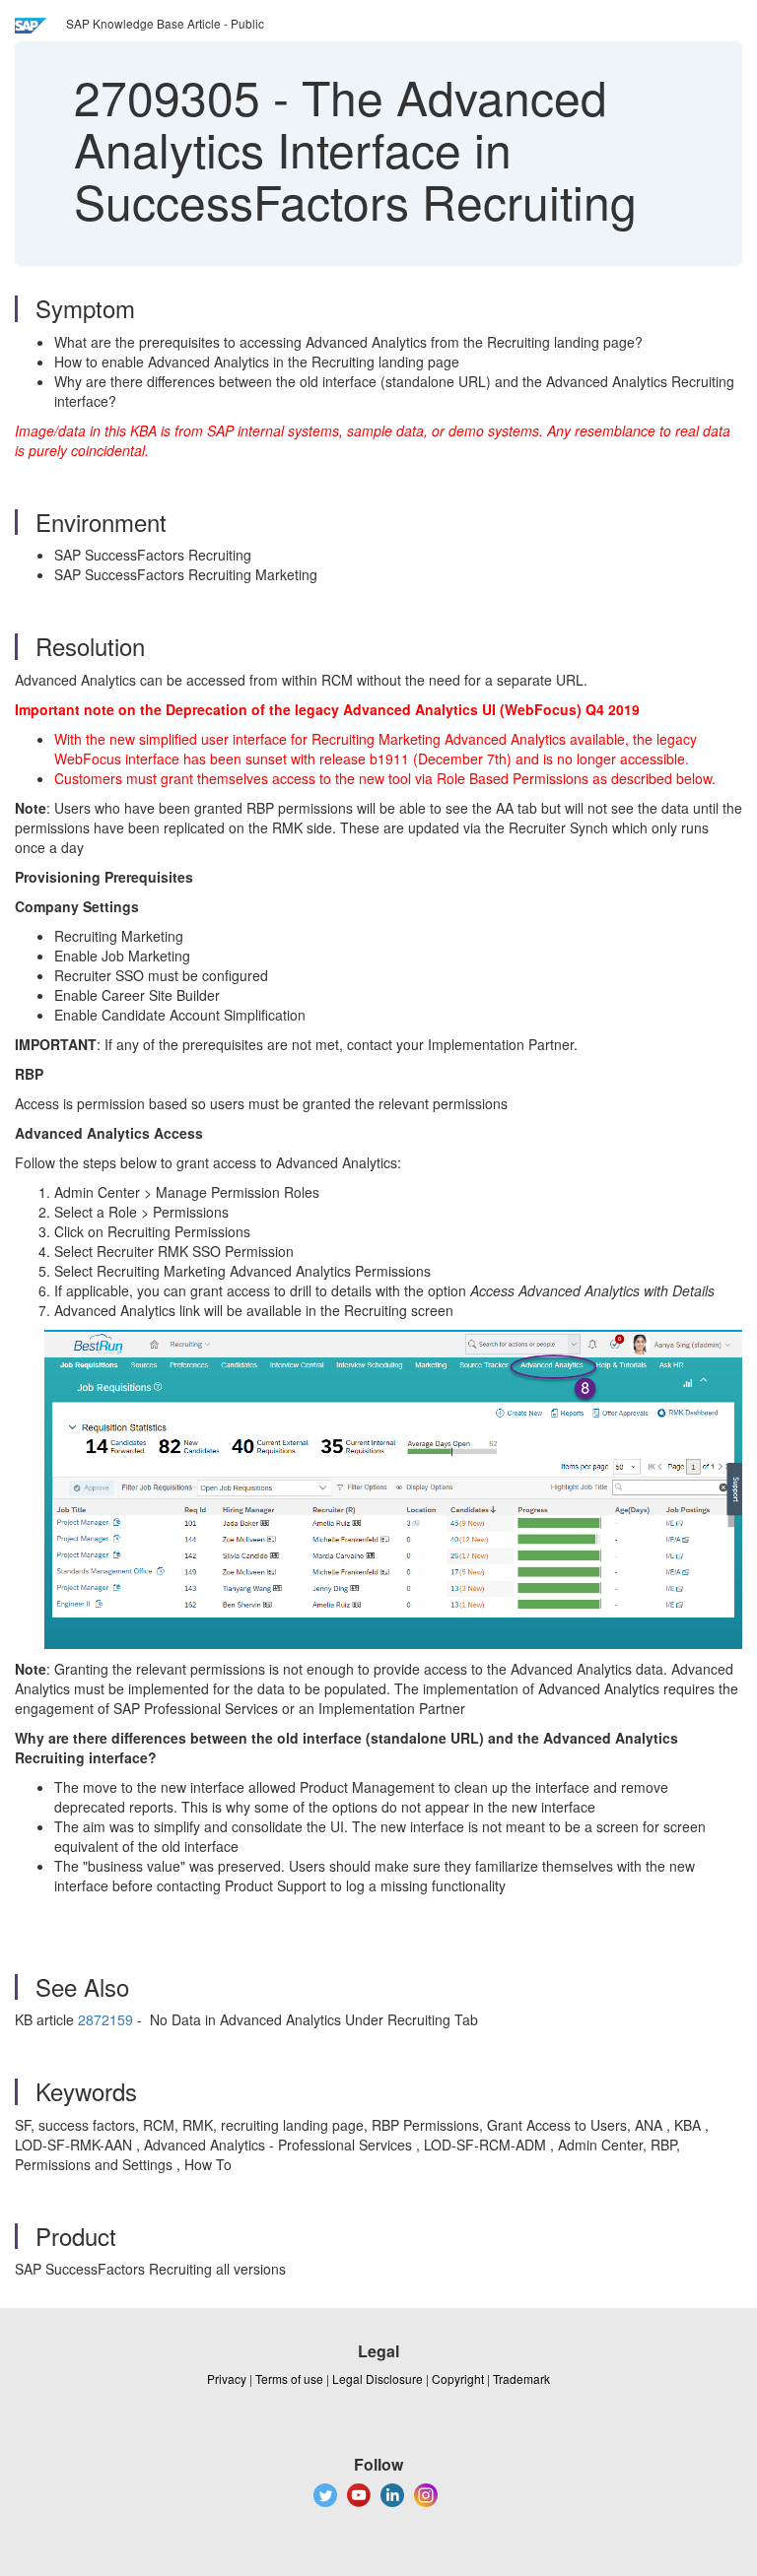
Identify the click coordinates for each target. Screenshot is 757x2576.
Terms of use (289, 2378)
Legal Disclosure (378, 2378)
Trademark (521, 2378)
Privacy (227, 2378)
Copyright (458, 2378)
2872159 (105, 2019)
